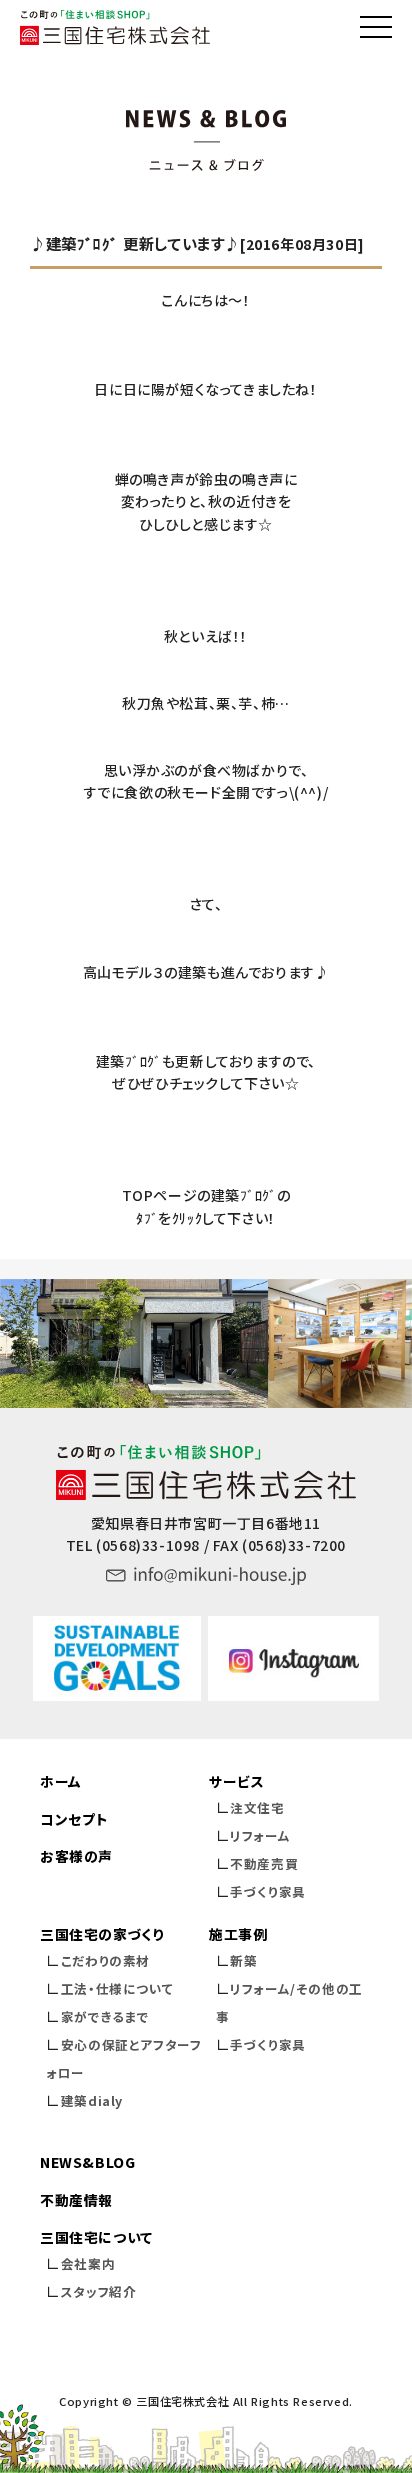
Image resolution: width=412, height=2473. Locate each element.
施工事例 (238, 1934)
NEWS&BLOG (87, 2162)
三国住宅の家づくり (101, 1934)
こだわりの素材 (105, 1960)
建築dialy (92, 2100)
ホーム (61, 1781)
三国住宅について (96, 2237)
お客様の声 (76, 1856)
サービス (236, 1781)
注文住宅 (257, 1807)
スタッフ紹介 (99, 2291)
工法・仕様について (117, 1988)
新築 (243, 1960)
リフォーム (260, 1835)
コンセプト (74, 1819)
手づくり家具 (268, 1891)
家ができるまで (105, 2016)
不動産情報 (76, 2200)
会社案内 (88, 2263)
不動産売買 (264, 1863)
